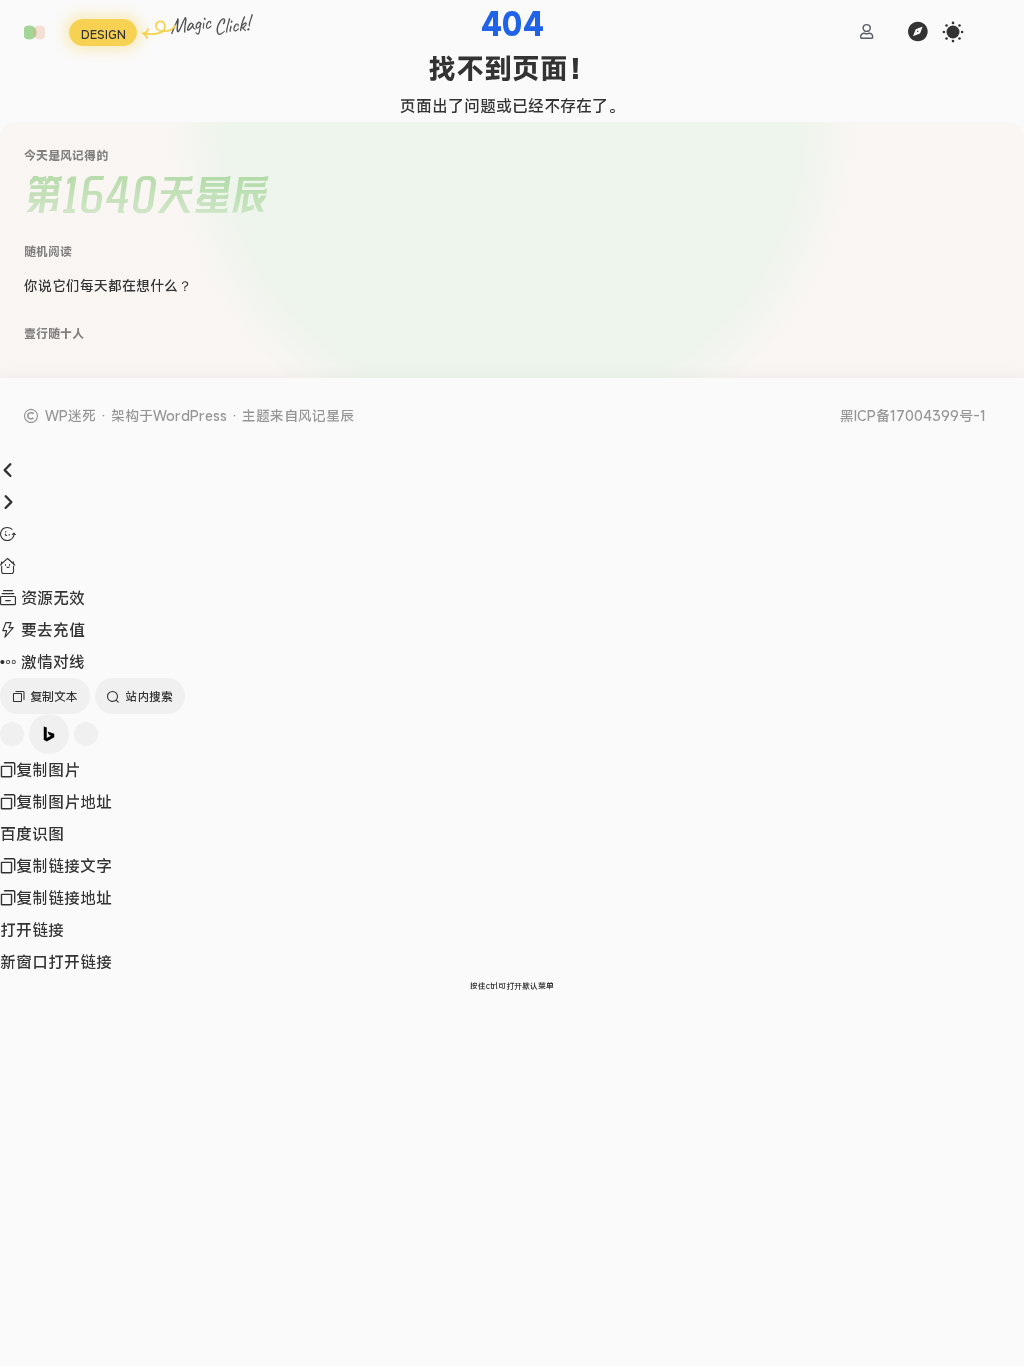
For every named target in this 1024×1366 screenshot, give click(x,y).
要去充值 (50, 630)
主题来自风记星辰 (298, 415)
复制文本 (54, 696)
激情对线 (50, 662)
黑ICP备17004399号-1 (913, 416)
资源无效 (50, 598)
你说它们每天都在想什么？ (108, 285)
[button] (34, 32)
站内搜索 (149, 696)
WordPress (190, 415)
